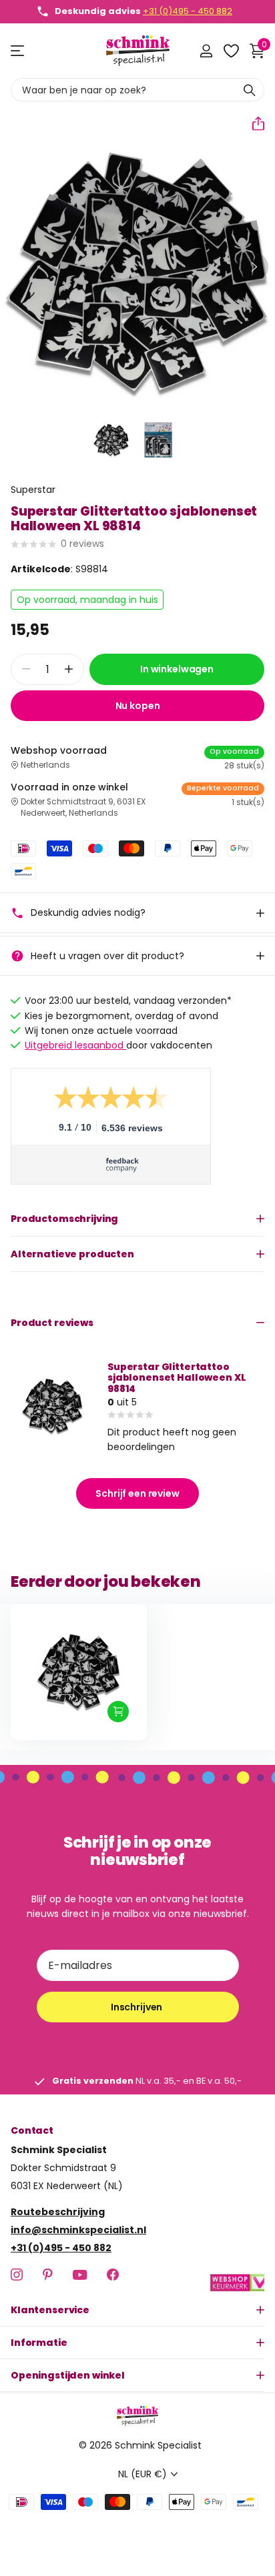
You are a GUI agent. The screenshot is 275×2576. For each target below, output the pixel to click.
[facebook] (113, 2275)
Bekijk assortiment (18, 51)
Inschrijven (137, 2007)
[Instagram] (17, 2275)
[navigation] (111, 440)
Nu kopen (138, 706)
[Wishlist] (231, 51)
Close (137, 2310)
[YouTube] (80, 2275)
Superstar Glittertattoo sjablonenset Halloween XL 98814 (177, 1377)
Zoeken (250, 90)
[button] (253, 123)
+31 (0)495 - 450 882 (188, 11)
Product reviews (52, 1323)
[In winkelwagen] (118, 1712)
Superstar (33, 490)
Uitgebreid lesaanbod (75, 1045)
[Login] (206, 51)
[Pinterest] (48, 2275)
